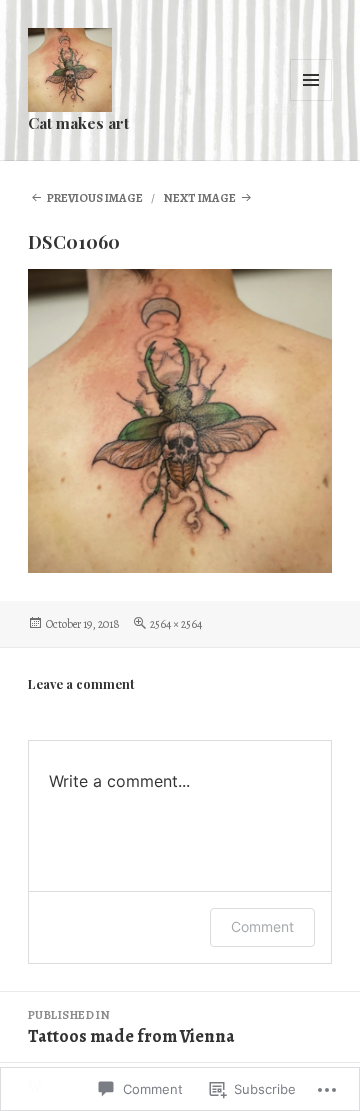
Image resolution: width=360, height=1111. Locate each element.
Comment (262, 926)
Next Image (200, 198)
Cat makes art (78, 122)
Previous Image (95, 198)
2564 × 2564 (176, 624)
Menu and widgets (311, 100)
